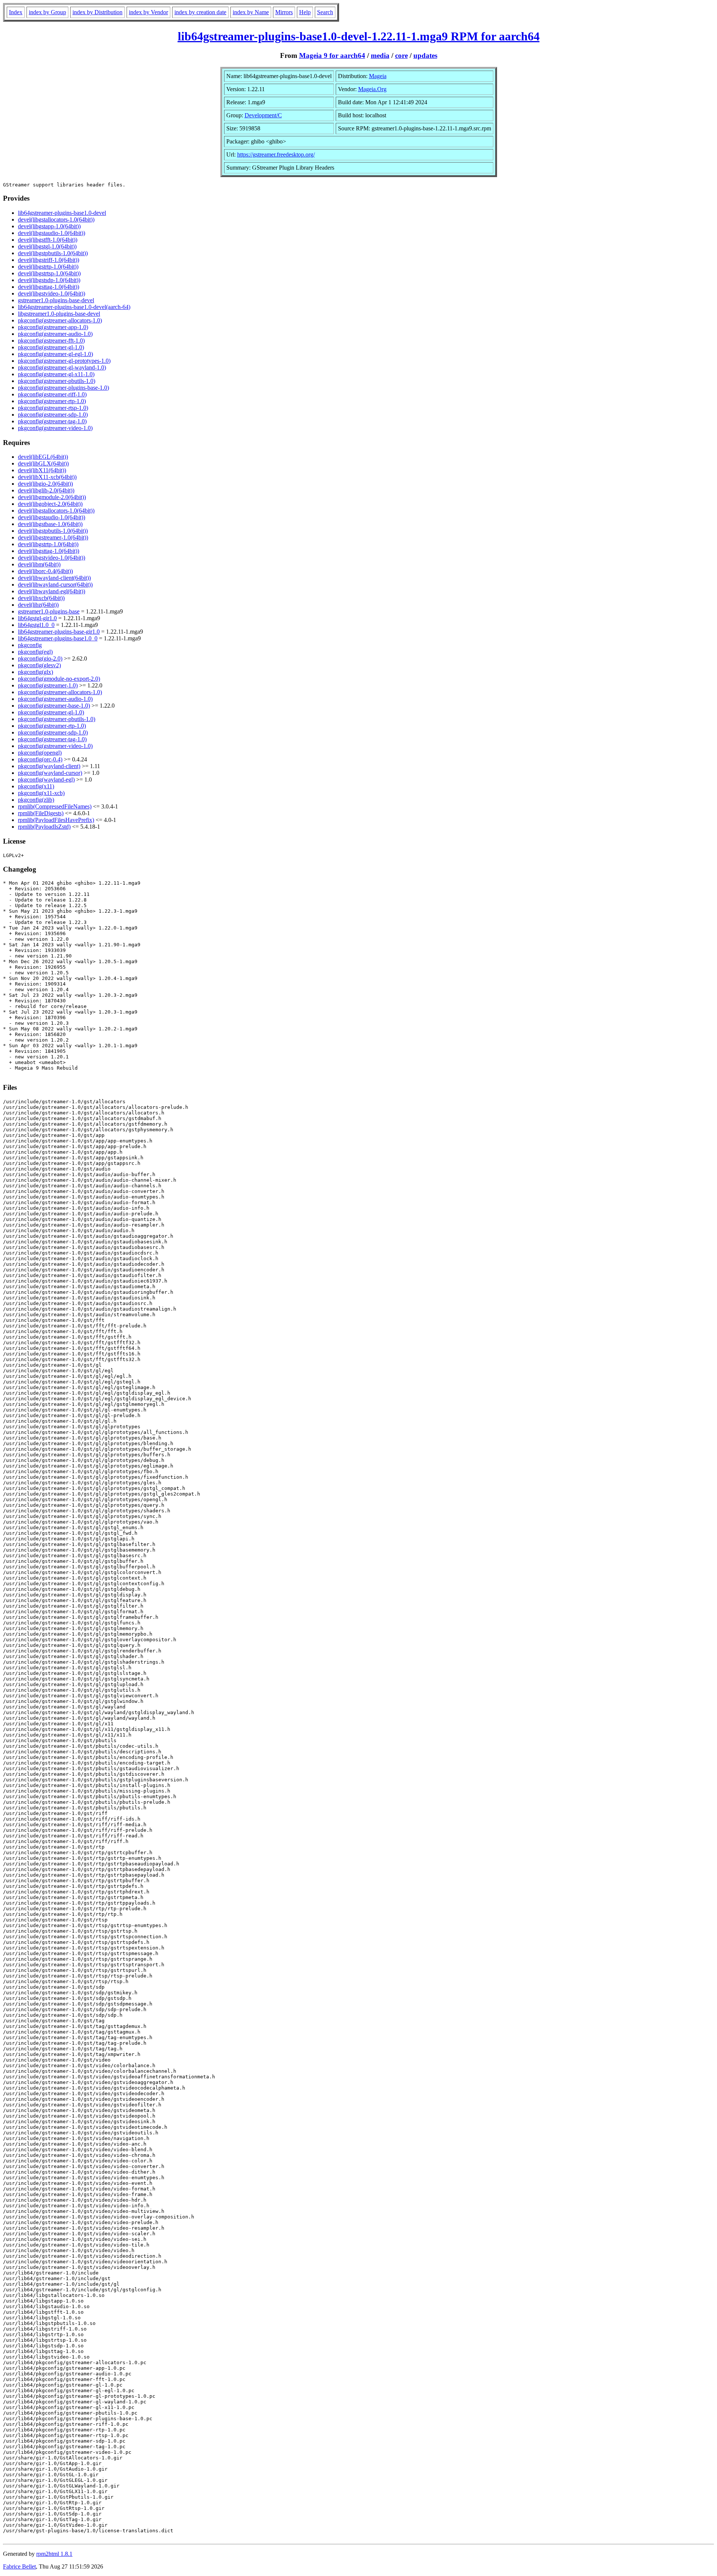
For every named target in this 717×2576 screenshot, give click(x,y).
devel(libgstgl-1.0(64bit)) (47, 246)
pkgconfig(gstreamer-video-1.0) (55, 428)
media (380, 55)
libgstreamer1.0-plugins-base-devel (59, 314)
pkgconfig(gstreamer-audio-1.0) (55, 334)
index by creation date (200, 12)
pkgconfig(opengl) (40, 753)
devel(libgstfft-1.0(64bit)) (48, 240)
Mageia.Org (372, 89)
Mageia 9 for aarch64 (332, 55)
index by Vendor (148, 12)
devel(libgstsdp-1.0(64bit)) (49, 280)
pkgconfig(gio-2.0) (40, 658)
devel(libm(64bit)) (39, 564)
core (401, 55)
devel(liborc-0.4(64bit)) (45, 571)
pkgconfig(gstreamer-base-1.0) (54, 706)
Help (305, 12)
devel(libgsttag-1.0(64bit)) (49, 287)
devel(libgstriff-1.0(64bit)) (49, 260)
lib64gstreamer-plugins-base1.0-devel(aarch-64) (74, 307)
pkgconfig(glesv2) (39, 665)
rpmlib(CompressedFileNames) (55, 806)
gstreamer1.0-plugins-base (49, 611)
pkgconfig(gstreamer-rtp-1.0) (52, 401)
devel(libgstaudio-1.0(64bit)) (52, 233)
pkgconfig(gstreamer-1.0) (48, 685)
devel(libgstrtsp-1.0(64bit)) (49, 273)
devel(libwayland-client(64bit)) (54, 578)
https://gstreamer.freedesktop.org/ (276, 154)
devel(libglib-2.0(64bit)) (46, 490)
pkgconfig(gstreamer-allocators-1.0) (60, 320)
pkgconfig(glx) (35, 672)
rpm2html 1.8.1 (54, 2554)
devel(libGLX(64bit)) (43, 463)
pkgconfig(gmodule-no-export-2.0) (59, 679)
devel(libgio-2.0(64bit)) (45, 484)
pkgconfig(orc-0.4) (40, 759)
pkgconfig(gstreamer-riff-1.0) (52, 394)
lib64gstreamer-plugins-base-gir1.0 (59, 632)
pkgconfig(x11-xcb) (41, 793)
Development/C (263, 115)
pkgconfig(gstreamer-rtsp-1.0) (53, 408)
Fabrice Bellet (19, 2566)
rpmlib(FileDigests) (41, 813)
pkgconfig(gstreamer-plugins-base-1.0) (63, 388)
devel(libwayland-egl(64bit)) (52, 591)
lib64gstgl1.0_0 (36, 625)
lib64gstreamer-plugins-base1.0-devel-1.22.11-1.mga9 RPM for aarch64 (359, 36)
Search (325, 12)
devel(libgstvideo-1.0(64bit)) (52, 293)
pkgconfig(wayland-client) (49, 766)
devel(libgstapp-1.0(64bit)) (49, 226)
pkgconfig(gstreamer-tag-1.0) (52, 421)
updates (425, 55)
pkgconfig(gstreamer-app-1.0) (53, 327)
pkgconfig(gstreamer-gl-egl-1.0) (55, 354)
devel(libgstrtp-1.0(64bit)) (48, 267)
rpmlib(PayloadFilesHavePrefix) (56, 820)
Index (16, 12)
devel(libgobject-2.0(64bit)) (50, 504)
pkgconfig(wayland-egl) (46, 780)
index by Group (47, 12)
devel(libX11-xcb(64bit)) (47, 477)
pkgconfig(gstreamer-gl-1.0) (51, 347)
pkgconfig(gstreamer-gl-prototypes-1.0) (64, 361)
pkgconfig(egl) (35, 652)
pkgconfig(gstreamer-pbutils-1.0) (57, 381)
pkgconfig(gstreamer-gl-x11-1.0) (56, 374)
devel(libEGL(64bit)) (43, 457)
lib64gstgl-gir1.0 (37, 618)
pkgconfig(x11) (36, 786)
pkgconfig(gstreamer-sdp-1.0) (53, 415)
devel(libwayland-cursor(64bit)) (55, 585)
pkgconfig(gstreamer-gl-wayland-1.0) (62, 367)
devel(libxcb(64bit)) (41, 598)
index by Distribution (97, 12)
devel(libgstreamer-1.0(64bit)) (53, 537)
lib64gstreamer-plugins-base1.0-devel (62, 213)
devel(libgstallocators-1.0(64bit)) (56, 219)
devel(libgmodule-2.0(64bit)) (52, 497)
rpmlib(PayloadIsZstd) (44, 827)
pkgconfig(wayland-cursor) (50, 773)
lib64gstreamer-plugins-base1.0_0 (58, 638)
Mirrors (284, 12)
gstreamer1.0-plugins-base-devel (56, 300)
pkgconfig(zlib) (36, 800)
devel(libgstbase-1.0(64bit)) (50, 524)
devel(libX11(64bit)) (42, 470)
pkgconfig (30, 645)
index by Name (251, 12)
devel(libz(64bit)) (38, 605)
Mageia (378, 76)
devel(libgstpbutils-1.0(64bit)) (53, 253)
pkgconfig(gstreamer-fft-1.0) (51, 341)
